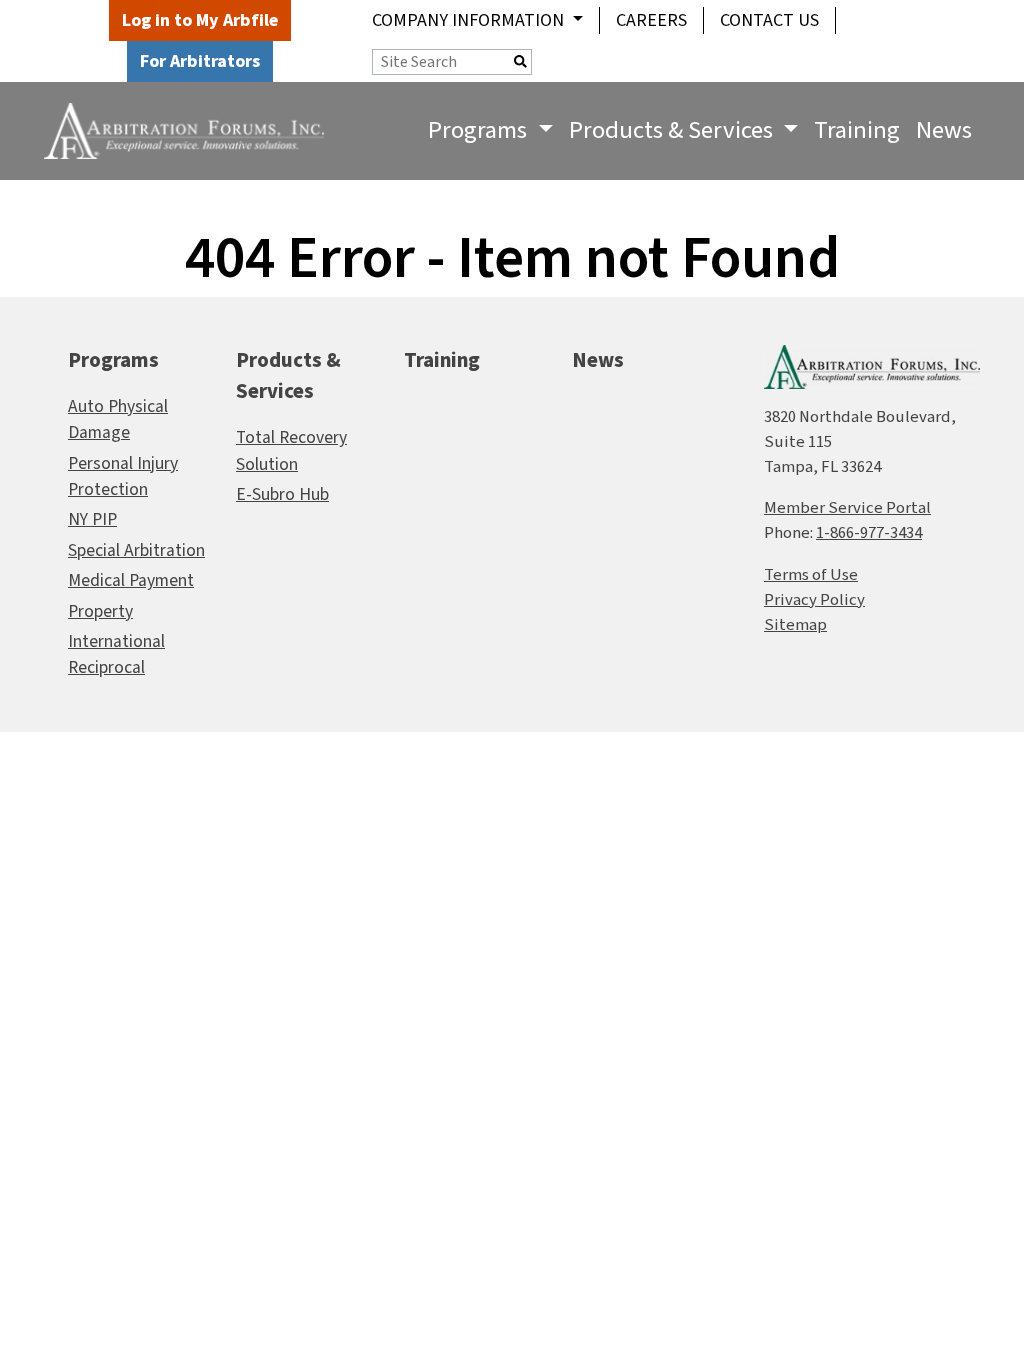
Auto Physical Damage (118, 419)
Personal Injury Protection (123, 476)
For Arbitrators (200, 61)
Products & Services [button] (673, 130)
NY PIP (92, 519)
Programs (113, 360)
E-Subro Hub (282, 494)
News (944, 130)
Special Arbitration (136, 550)
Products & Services (288, 376)
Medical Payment (131, 580)
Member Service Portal (847, 508)
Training (857, 130)
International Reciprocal (116, 654)
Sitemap (795, 625)
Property (100, 611)
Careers (651, 20)
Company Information (470, 20)
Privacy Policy (814, 600)
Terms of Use (811, 575)
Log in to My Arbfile (200, 20)
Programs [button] (480, 130)
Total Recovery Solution (291, 450)
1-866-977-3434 (869, 533)
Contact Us (769, 20)
